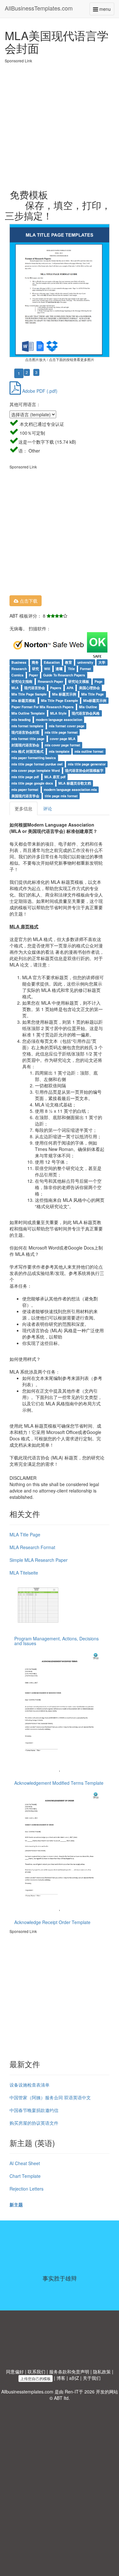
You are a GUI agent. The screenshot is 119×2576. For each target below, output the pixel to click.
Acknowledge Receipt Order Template (52, 1922)
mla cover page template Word (36, 770)
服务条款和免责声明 (69, 2372)
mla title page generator (87, 764)
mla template (59, 751)
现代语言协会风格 (86, 713)
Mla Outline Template (28, 713)
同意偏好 (15, 2372)
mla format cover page (67, 726)
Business (19, 662)
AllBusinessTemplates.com (39, 8)
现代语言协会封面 (25, 732)
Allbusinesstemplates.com (27, 2392)
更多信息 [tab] (23, 808)
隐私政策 (102, 2372)
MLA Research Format (32, 1547)
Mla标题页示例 (95, 700)
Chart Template (25, 2176)
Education (52, 662)
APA (70, 688)
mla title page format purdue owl (37, 764)
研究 (36, 669)
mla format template (27, 726)
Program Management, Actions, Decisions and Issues (56, 1641)
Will (47, 669)
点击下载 (28, 601)
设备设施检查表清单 (30, 2085)
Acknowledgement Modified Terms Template (59, 1783)
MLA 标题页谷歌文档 (75, 783)
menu (106, 10)
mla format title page (28, 739)
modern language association (59, 720)
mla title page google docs (32, 783)
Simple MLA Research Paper (39, 1560)
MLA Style (58, 713)
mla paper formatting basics (34, 758)
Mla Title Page (93, 694)
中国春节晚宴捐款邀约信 (34, 2110)
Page (99, 681)
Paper (33, 675)
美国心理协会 (89, 688)
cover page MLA (63, 739)
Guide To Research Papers (64, 675)
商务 (35, 662)
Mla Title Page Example (60, 700)
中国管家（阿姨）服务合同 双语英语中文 (50, 2097)
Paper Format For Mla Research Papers (43, 707)
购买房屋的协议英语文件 (34, 2123)
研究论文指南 (22, 681)
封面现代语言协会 (25, 745)
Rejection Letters (26, 2189)
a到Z (74, 2378)
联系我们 (36, 2372)
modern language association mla (70, 789)
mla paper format (25, 789)
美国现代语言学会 (25, 796)
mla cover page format (63, 745)
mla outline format (89, 751)
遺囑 (59, 669)
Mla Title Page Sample (29, 694)
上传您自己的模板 (36, 2378)
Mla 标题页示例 (64, 694)
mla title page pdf (25, 777)
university (85, 662)
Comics (17, 675)
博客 (61, 2378)
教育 (69, 662)
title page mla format (61, 796)
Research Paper (50, 681)
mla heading (21, 720)
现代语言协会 (35, 688)
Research (19, 669)
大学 (102, 662)
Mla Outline (88, 707)
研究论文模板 (79, 681)
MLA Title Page (25, 1534)
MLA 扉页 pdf (55, 777)
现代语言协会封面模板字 (84, 770)
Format (86, 669)
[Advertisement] (60, 123)
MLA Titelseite (24, 1573)
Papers (56, 688)
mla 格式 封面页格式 (27, 751)
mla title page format (61, 732)
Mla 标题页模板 (23, 700)
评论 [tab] (48, 808)
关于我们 (92, 2378)
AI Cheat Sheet (25, 2163)
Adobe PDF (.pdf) (39, 391)
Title (71, 669)
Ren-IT (72, 2392)
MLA (15, 688)
